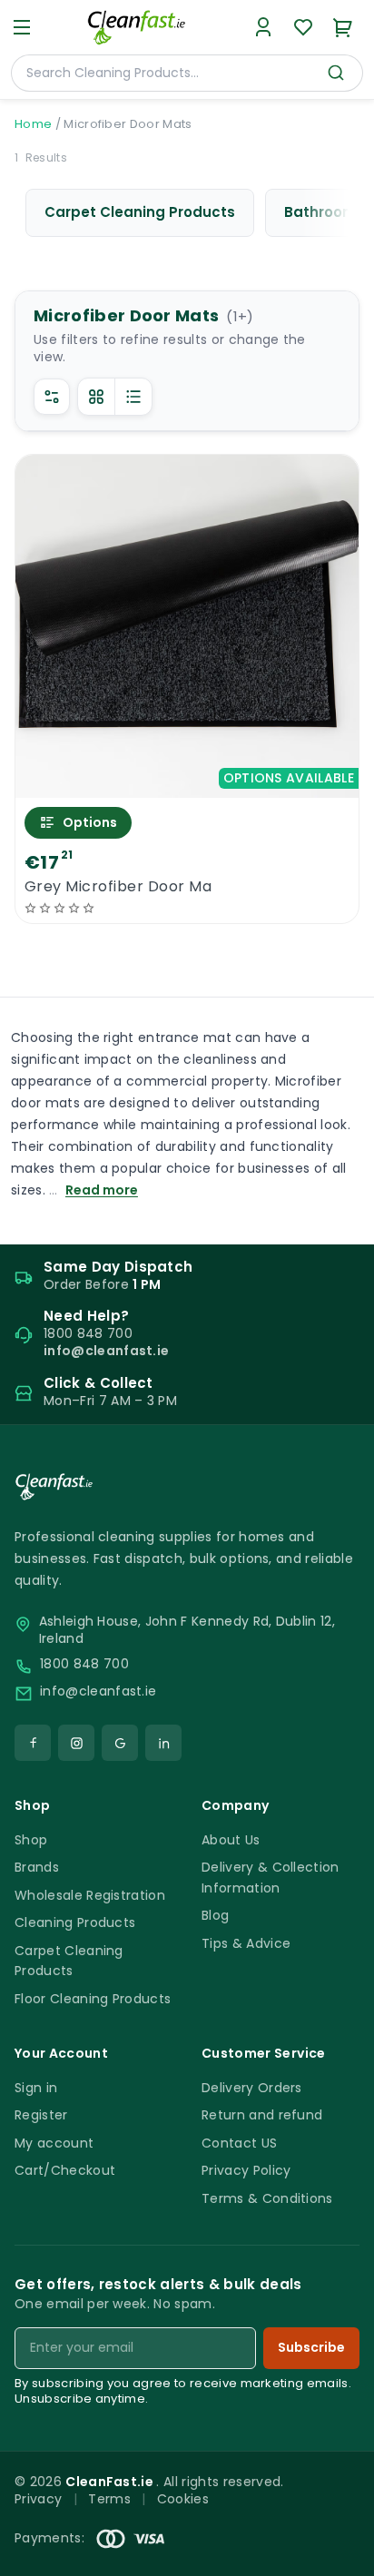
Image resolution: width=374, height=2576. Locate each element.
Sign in (36, 2088)
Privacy (38, 2499)
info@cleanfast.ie (98, 1691)
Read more (102, 1190)
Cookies (183, 2499)
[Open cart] (343, 27)
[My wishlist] (303, 27)
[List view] (133, 397)
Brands (37, 1867)
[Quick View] (187, 782)
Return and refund (262, 2115)
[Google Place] (120, 1743)
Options (90, 822)
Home (33, 124)
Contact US (239, 2143)
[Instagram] (76, 1743)
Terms (109, 2499)
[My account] (263, 27)
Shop (31, 1840)
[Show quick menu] (337, 2554)
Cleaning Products (75, 1922)
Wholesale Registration (90, 1895)
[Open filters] (52, 397)
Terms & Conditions (267, 2198)
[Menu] (22, 27)
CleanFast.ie (111, 2482)
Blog (215, 1915)
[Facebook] (33, 1743)
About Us (231, 1840)
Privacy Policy (246, 2170)
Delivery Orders (252, 2088)
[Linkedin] (163, 1743)
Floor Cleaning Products (93, 1999)
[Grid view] (96, 397)
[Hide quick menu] (353, 2512)
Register (41, 2115)
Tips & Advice (246, 1943)
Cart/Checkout (65, 2170)
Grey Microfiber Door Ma (118, 887)
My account (54, 2143)
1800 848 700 (84, 1664)
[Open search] (336, 73)
